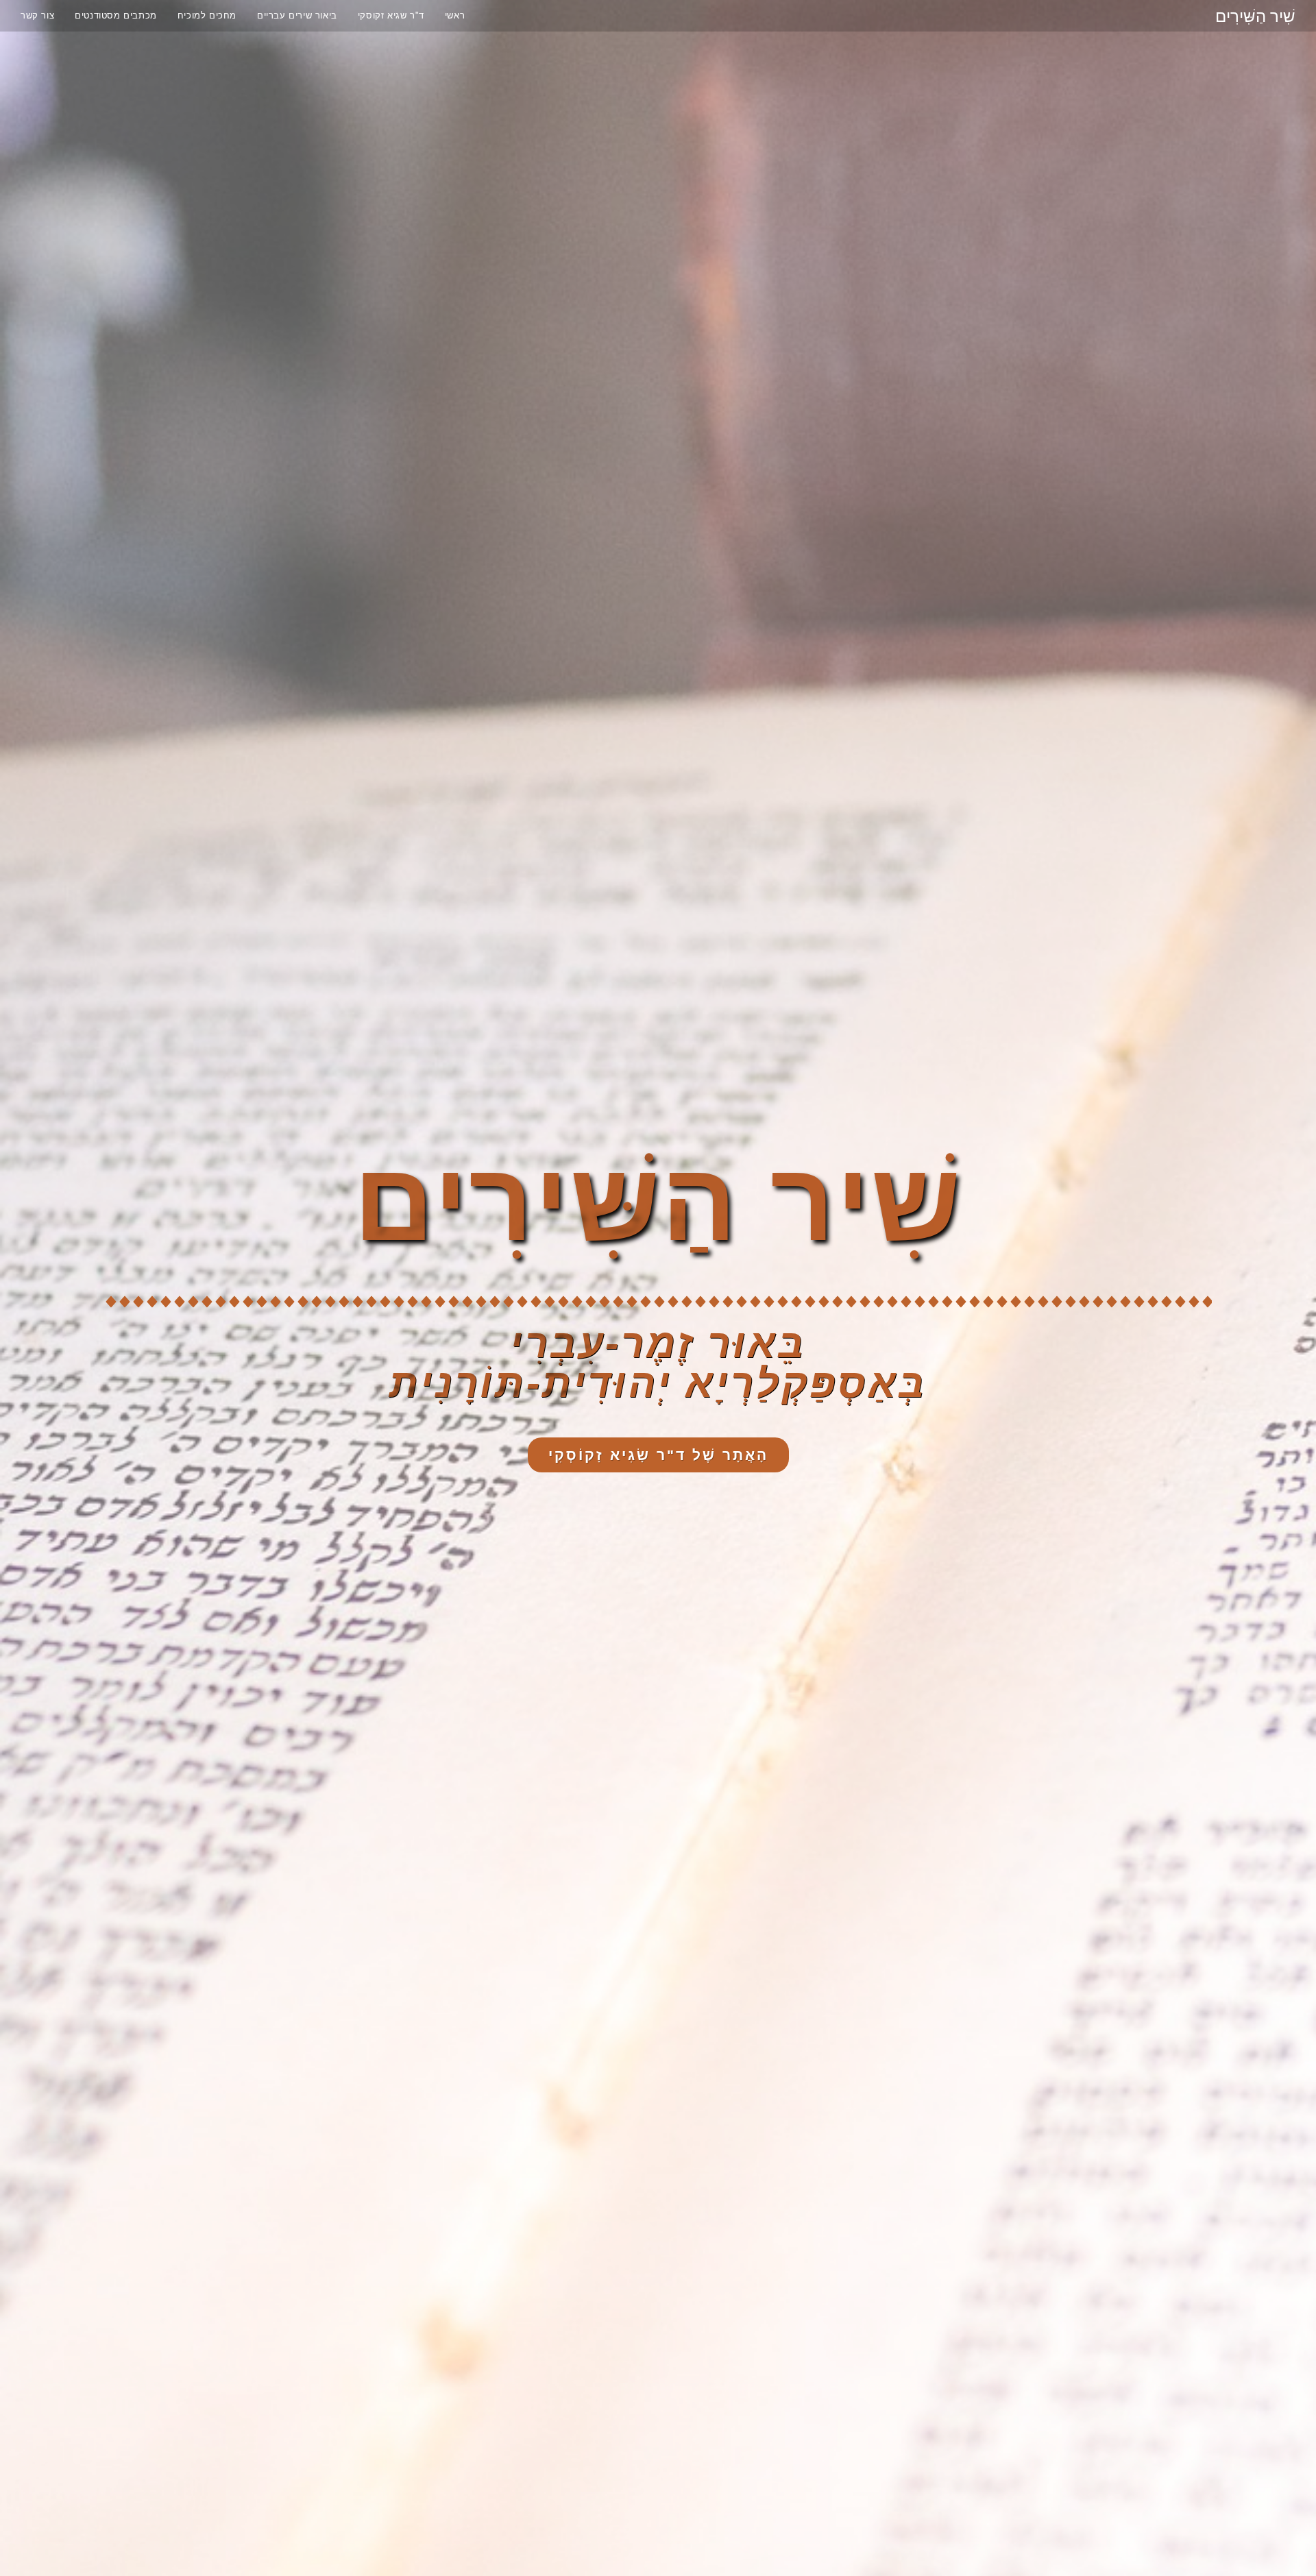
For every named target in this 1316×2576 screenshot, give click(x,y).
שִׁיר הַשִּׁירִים (1255, 15)
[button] (658, 1455)
